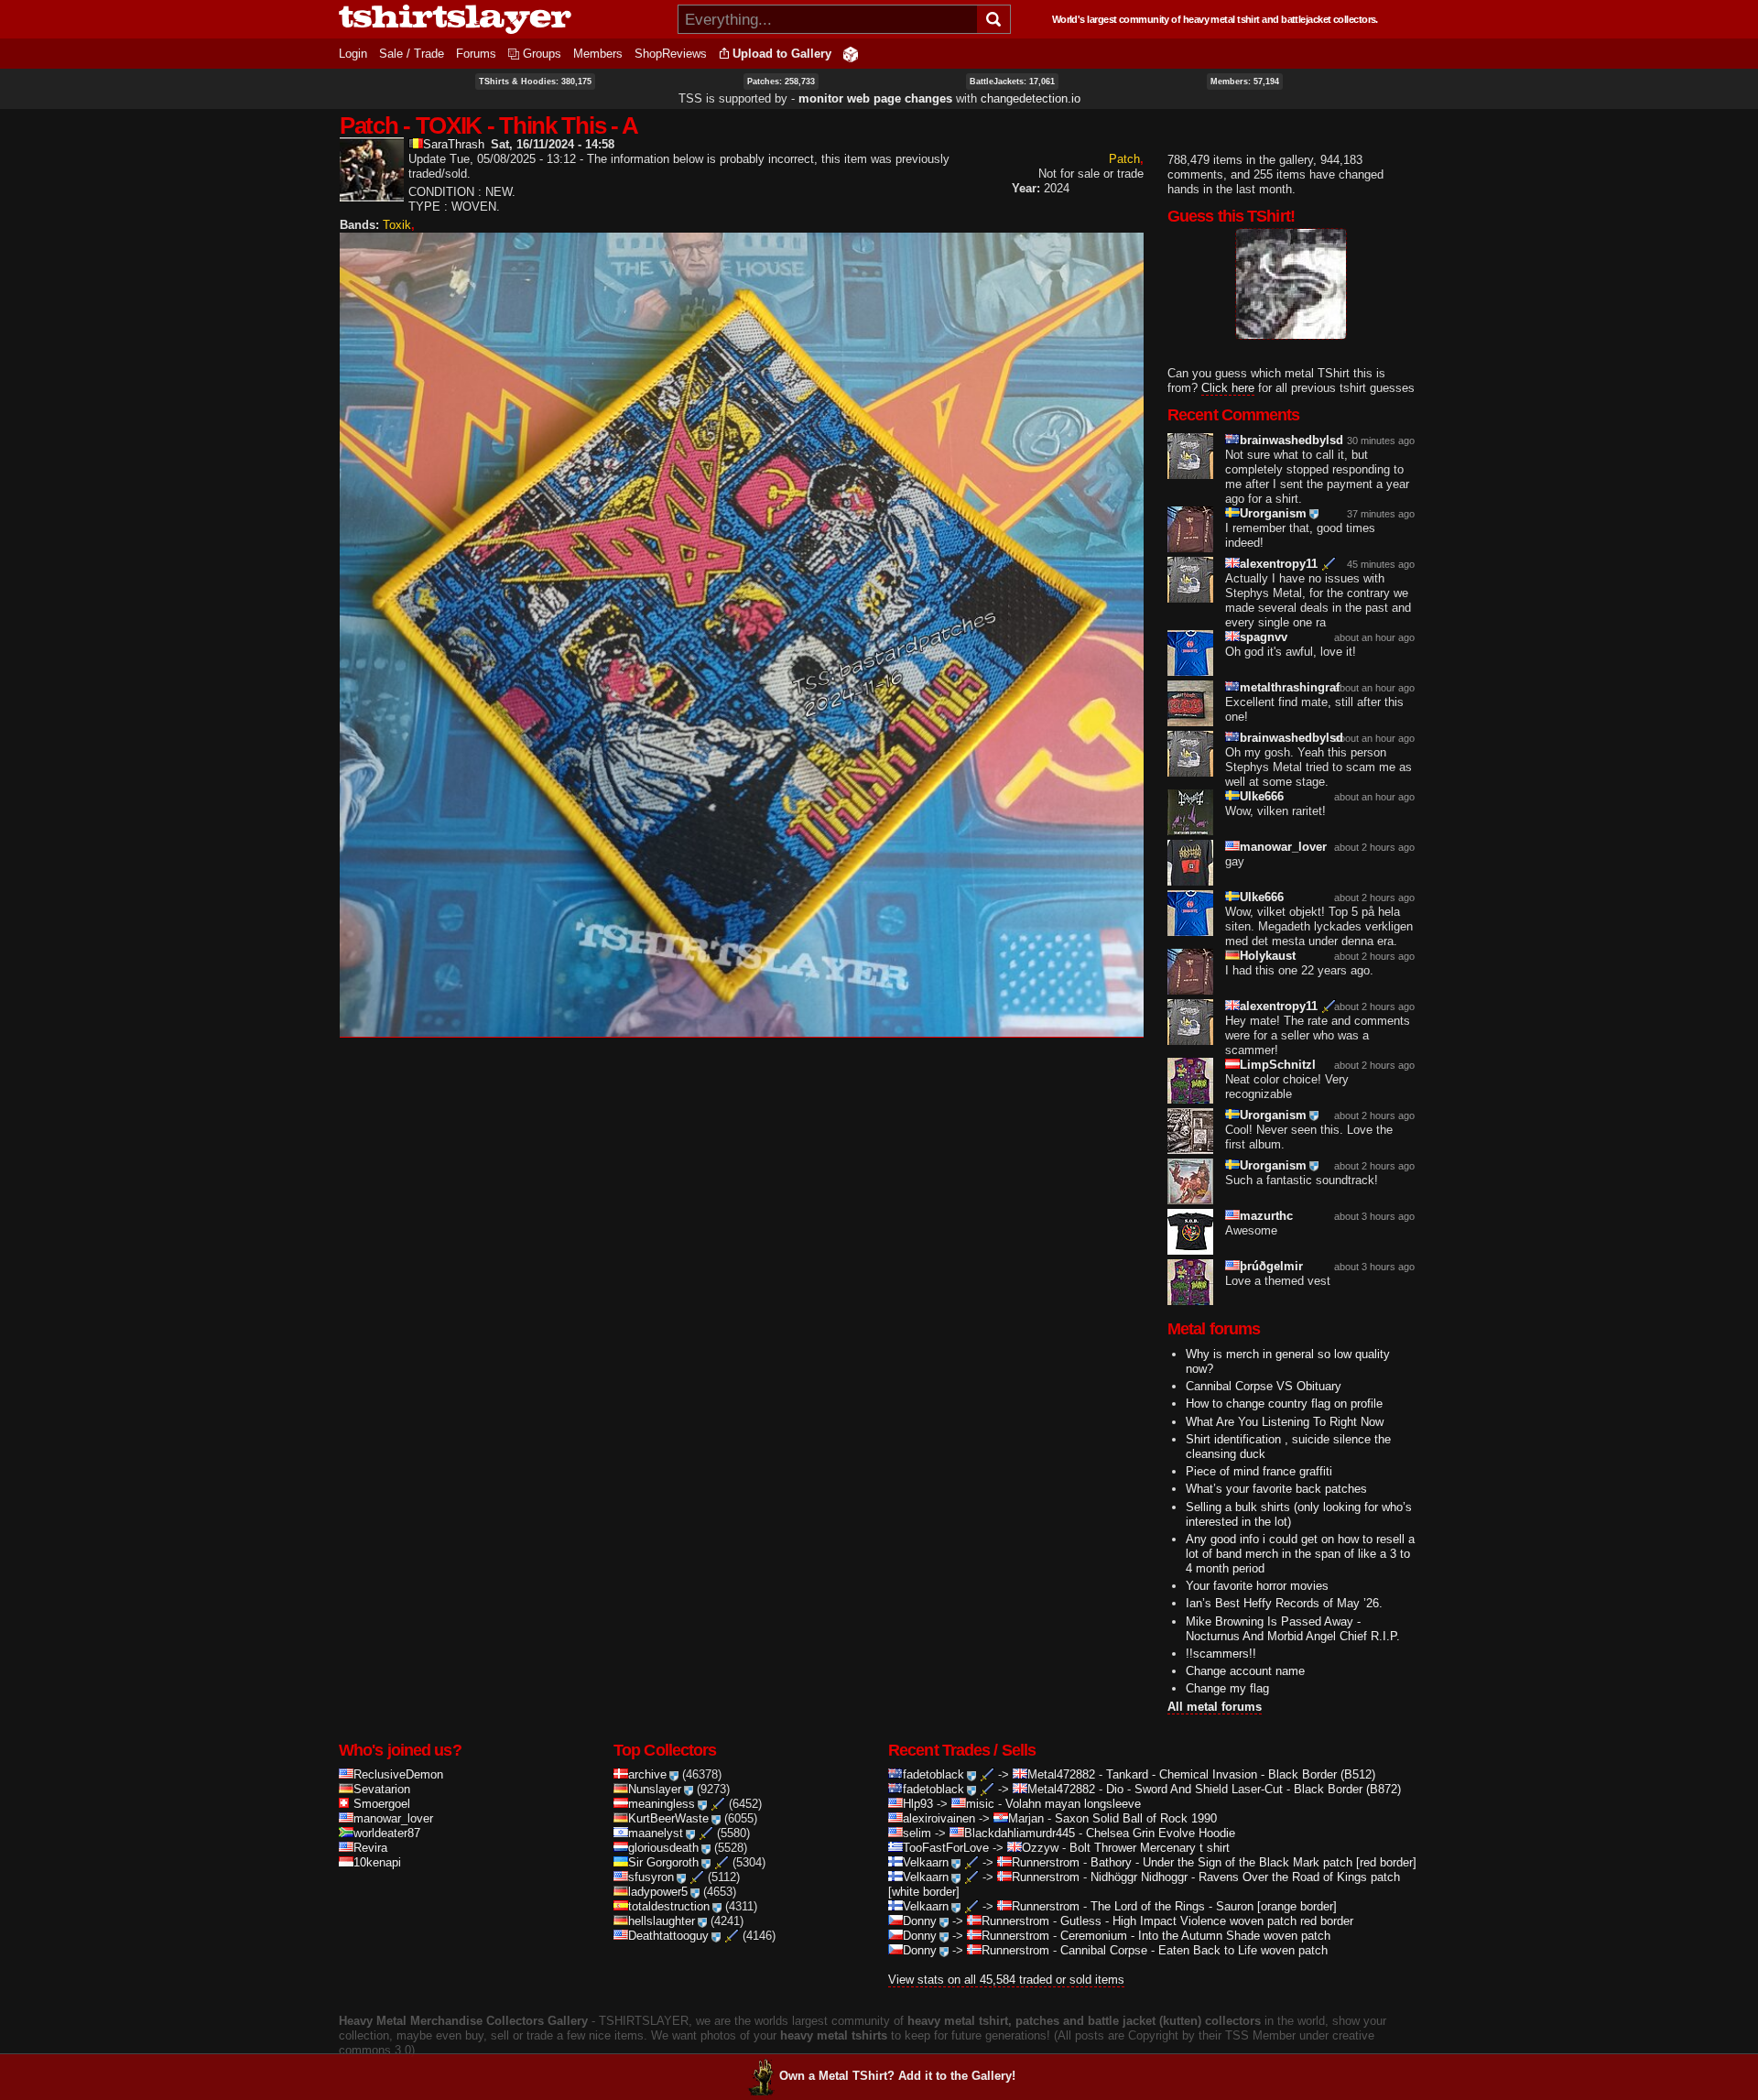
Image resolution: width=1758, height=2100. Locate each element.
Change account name (1245, 1671)
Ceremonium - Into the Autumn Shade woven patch (1195, 1936)
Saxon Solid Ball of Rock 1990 (1136, 1818)
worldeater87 (387, 1833)
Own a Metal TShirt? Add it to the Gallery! (897, 2076)
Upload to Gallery (782, 54)
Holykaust (1268, 956)
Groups (542, 54)
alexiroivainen (939, 1818)
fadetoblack (933, 1774)
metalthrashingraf (1290, 687)
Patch (1124, 159)
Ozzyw (1040, 1848)
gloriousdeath (663, 1848)
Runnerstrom (1046, 1862)
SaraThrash (454, 144)
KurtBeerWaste (668, 1818)
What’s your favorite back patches (1276, 1489)
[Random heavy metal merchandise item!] (851, 54)
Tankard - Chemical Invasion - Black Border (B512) (1241, 1774)
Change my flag (1227, 1688)
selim (917, 1833)
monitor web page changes (875, 98)
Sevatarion (382, 1789)
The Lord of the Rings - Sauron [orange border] (1214, 1906)
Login (353, 54)
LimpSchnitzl (1278, 1065)
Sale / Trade (412, 54)
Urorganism (1273, 513)
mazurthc (1266, 1216)
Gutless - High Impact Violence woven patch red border (1207, 1921)
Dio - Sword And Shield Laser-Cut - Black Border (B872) (1253, 1789)
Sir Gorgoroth (663, 1862)
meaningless (662, 1804)
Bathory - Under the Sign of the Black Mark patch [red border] (1253, 1862)
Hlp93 (918, 1804)
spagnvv (1264, 637)
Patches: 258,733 (781, 82)
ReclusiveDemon (398, 1774)
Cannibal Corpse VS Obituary (1264, 1386)
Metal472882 (1061, 1774)
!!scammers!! (1221, 1654)
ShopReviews (671, 54)
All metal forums (1215, 1707)
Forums (476, 54)
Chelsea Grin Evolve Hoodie (1161, 1833)
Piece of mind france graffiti (1259, 1471)
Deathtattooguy (668, 1936)
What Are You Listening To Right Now (1285, 1422)
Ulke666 (1262, 796)
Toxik (397, 225)
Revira (370, 1848)
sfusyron (651, 1877)
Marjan (1026, 1818)
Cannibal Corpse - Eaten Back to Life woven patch (1194, 1950)
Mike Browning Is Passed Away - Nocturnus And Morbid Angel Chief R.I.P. (1293, 1629)
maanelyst (656, 1833)
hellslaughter (662, 1921)
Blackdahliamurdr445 (1020, 1833)
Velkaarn (926, 1862)
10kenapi (377, 1862)
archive (647, 1774)
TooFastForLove (946, 1848)
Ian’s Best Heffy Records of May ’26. (1284, 1603)
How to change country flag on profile (1284, 1404)
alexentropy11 (1279, 564)
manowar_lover (1283, 847)
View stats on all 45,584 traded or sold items (1006, 1980)
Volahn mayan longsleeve (1073, 1804)
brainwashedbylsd (1291, 440)
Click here (1228, 388)
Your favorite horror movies (1257, 1586)
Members (598, 54)
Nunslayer (655, 1789)
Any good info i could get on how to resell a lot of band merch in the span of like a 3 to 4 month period (1300, 1554)
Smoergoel (382, 1804)
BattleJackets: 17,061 (1012, 82)
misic (980, 1804)
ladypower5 (658, 1892)
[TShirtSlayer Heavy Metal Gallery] (502, 19)
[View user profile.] (372, 194)
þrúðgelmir (1271, 1266)
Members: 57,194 (1245, 82)
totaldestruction (669, 1906)
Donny (920, 1921)
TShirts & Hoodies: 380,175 (535, 82)
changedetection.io (1031, 98)
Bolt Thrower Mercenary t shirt (1150, 1848)
